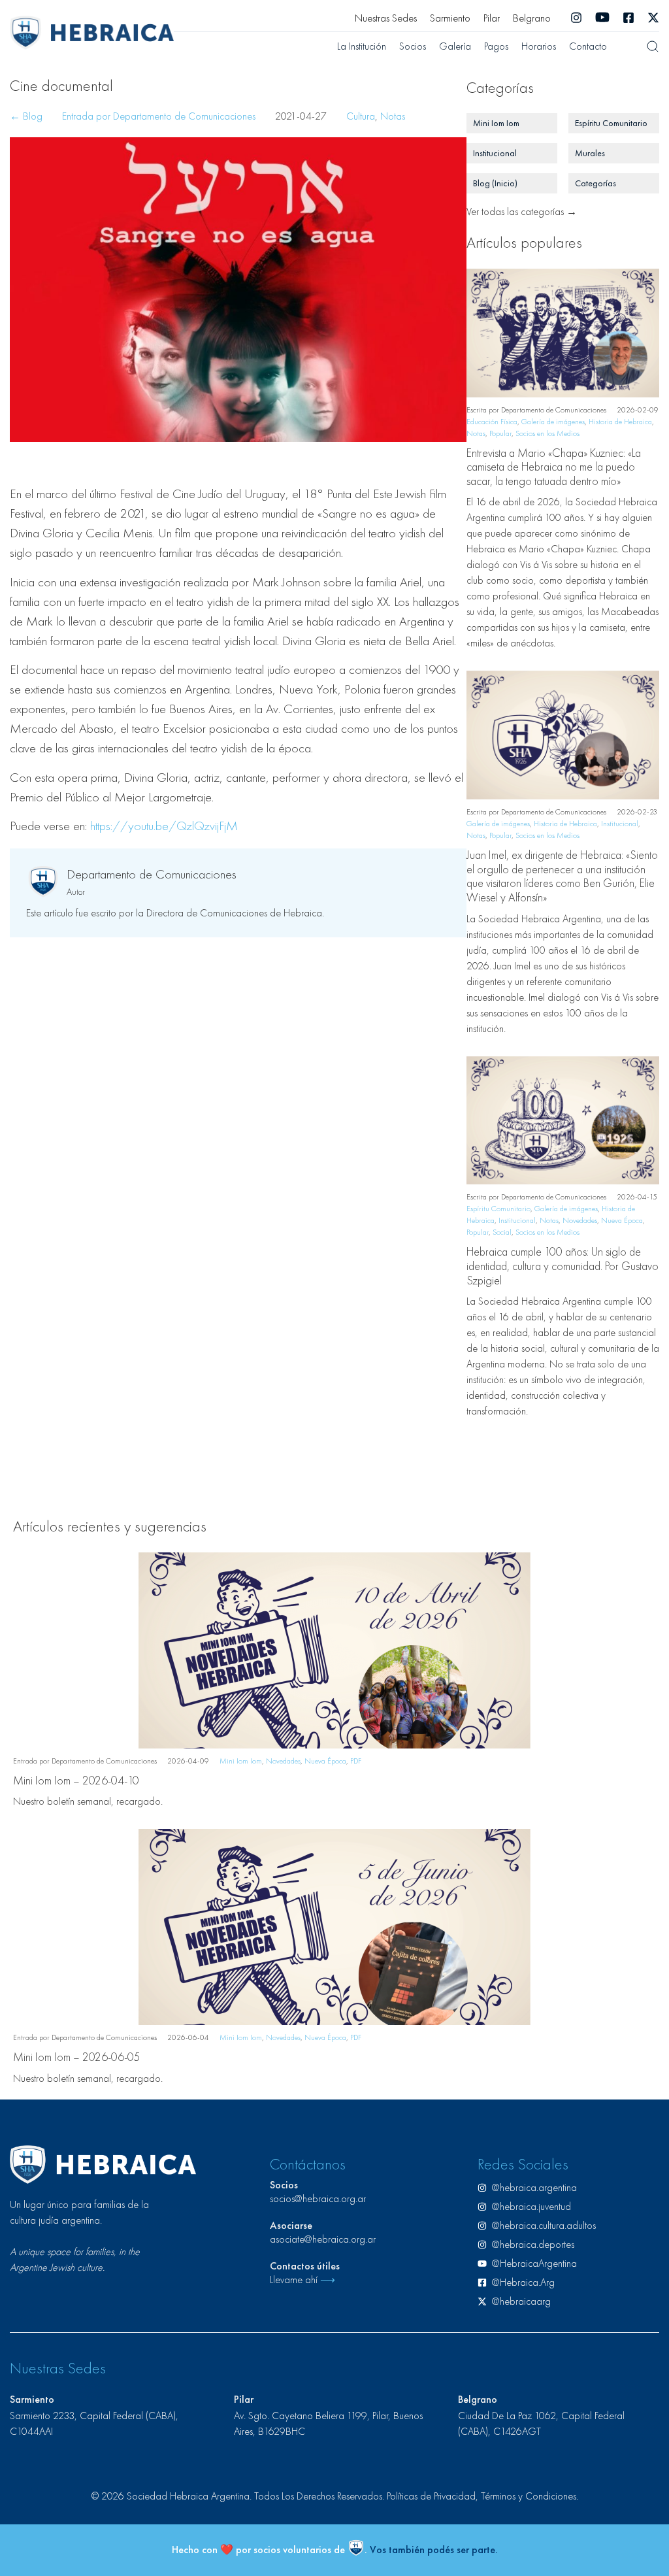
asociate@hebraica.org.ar (323, 2239)
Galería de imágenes (553, 422)
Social (502, 1232)
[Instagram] (576, 18)
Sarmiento (450, 18)
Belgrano (532, 18)
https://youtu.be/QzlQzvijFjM (164, 826)
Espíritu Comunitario (498, 1209)
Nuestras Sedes (386, 18)
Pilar (492, 18)
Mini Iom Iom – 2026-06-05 (77, 2057)
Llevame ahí (302, 2280)
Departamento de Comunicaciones (152, 874)
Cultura (361, 116)
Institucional (620, 824)
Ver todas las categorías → (522, 211)
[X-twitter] (653, 18)
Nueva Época (622, 1220)
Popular (500, 433)
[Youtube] (602, 18)
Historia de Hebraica (620, 422)
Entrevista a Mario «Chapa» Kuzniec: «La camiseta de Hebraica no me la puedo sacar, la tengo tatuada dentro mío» (554, 467)
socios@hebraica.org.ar (318, 2199)
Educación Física (492, 422)
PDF (356, 1761)
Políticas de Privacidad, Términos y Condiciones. (482, 2496)
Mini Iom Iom (241, 1761)
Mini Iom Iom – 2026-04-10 (76, 1780)
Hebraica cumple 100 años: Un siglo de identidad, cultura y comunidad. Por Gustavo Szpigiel (563, 1265)
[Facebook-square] (628, 18)
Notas (393, 116)
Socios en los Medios (547, 433)
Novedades (580, 1220)
